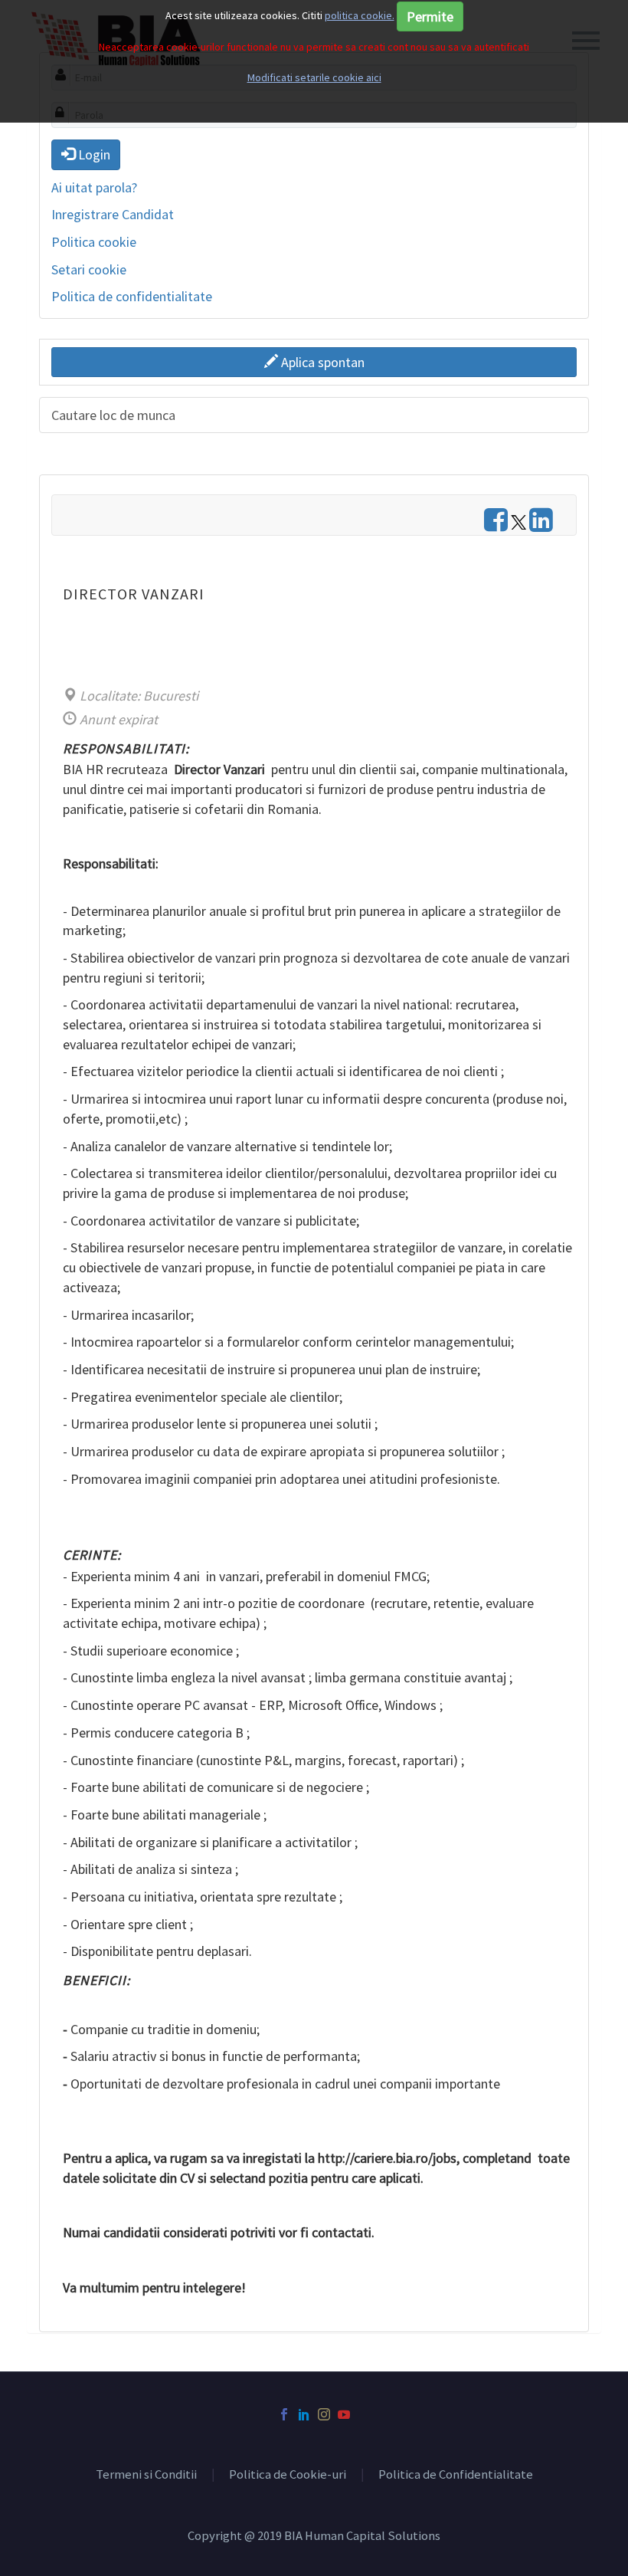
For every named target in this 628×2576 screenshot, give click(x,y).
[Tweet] (518, 525)
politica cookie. (360, 15)
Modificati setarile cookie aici (314, 77)
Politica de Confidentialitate (456, 2475)
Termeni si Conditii (146, 2475)
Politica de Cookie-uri (288, 2475)
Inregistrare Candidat (113, 214)
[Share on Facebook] (496, 525)
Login (93, 154)
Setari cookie (89, 269)
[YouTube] (344, 2414)
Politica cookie (94, 242)
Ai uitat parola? (94, 187)
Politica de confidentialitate (132, 296)
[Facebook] (284, 2414)
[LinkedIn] (304, 2414)
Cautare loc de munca (113, 415)
